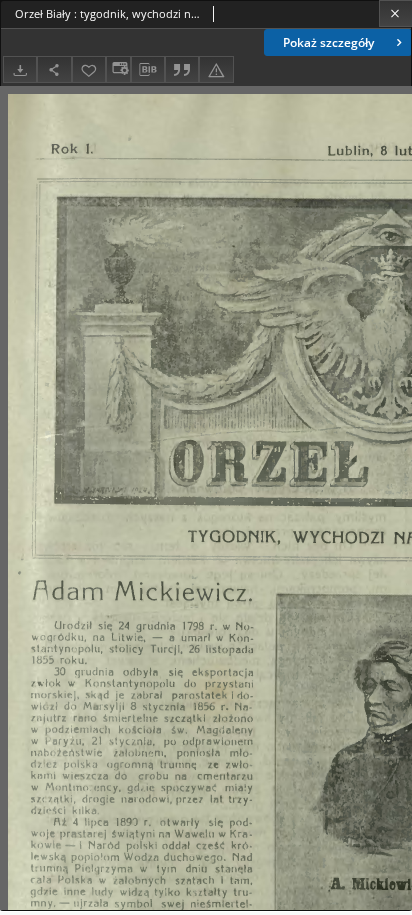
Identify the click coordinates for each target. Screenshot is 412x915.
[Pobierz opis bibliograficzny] (148, 70)
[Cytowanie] (182, 69)
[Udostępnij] (54, 69)
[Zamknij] (395, 13)
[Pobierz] (20, 69)
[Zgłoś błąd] (216, 69)
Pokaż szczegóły (328, 42)
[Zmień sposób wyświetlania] (118, 69)
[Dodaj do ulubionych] (89, 69)
